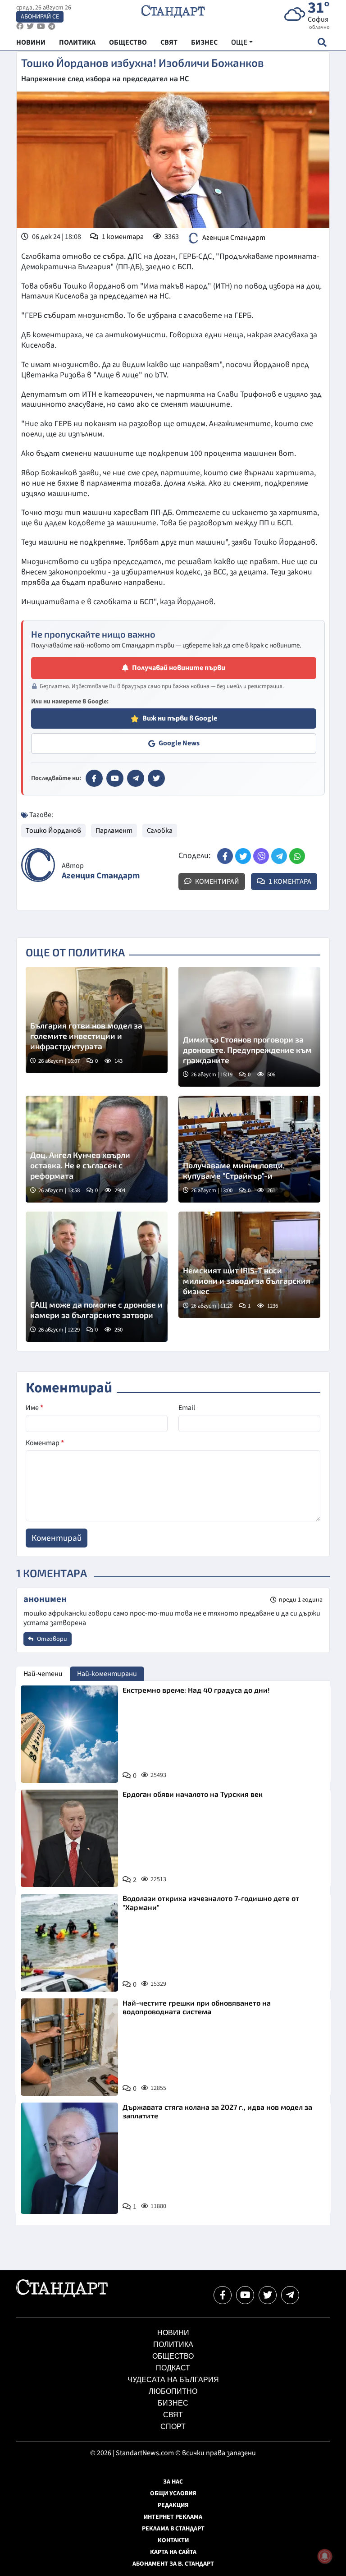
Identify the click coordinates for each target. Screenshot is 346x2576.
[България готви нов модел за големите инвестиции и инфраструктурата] (97, 1020)
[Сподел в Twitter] (243, 856)
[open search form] (322, 42)
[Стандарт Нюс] (62, 2295)
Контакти (173, 2540)
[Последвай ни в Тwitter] (268, 2295)
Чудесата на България (173, 2380)
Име (34, 1408)
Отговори (51, 1639)
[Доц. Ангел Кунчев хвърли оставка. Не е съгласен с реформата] (97, 1149)
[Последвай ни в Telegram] (290, 2295)
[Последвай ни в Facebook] (223, 2295)
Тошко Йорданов (53, 831)
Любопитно (173, 2391)
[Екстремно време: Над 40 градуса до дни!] (69, 1734)
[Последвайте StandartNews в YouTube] (41, 26)
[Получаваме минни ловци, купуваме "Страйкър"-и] (249, 1149)
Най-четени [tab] (43, 1674)
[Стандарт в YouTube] (115, 778)
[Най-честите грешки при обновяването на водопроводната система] (69, 2047)
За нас (173, 2482)
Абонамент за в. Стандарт (173, 2564)
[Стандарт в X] (156, 778)
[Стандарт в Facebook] (94, 778)
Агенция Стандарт (234, 238)
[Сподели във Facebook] (225, 856)
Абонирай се (40, 17)
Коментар (45, 1443)
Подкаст (173, 2368)
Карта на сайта (173, 2552)
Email (187, 1408)
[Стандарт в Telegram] (136, 778)
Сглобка (160, 831)
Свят (173, 2415)
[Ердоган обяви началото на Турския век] (69, 1838)
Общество (173, 2356)
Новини (173, 2333)
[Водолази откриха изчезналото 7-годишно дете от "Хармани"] (69, 1942)
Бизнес (173, 2403)
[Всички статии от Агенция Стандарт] (38, 865)
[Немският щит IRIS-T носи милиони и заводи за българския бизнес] (249, 1265)
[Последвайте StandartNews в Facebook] (20, 26)
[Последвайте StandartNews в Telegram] (52, 26)
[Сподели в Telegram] (279, 856)
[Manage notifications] (325, 2556)
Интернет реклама (173, 2517)
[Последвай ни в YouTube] (245, 2295)
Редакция (173, 2505)
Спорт (173, 2427)
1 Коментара (289, 882)
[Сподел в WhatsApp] (297, 856)
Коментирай (216, 882)
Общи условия (173, 2493)
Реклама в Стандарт (173, 2529)
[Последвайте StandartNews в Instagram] (30, 26)
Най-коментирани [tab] (107, 1674)
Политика (173, 2344)
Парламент (114, 831)
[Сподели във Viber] (261, 856)
